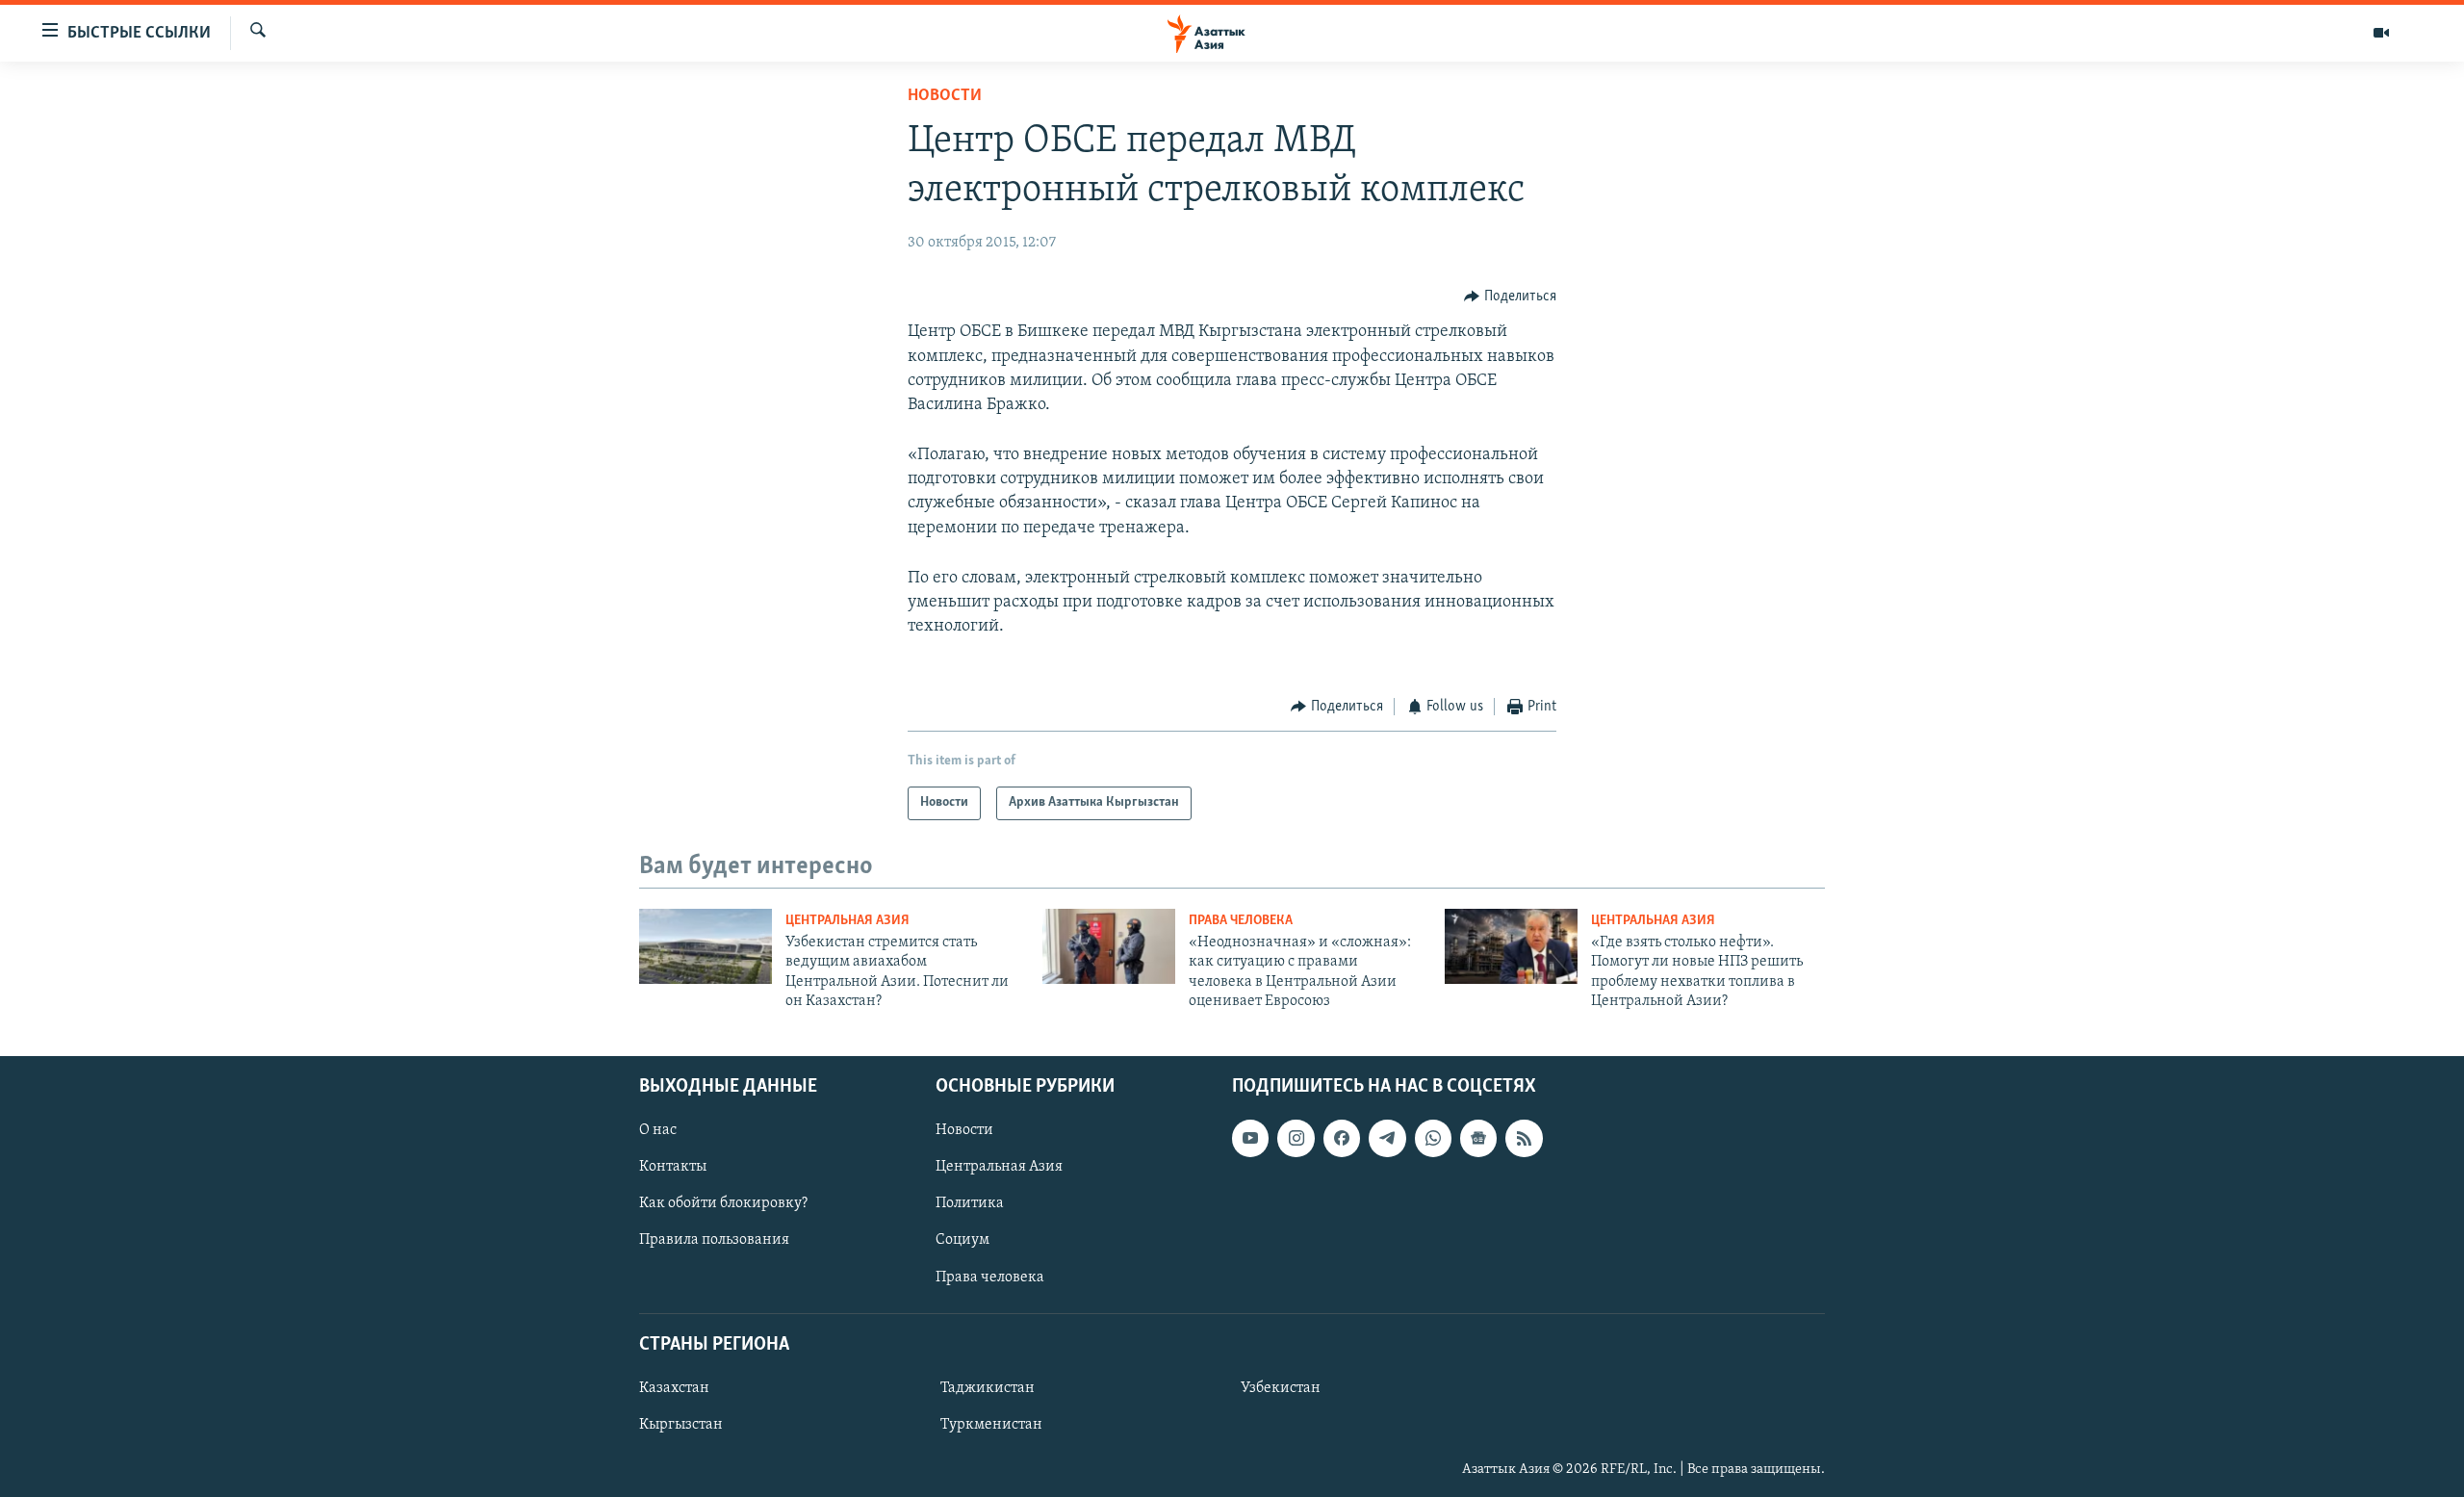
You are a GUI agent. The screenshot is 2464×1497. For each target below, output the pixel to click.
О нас (658, 1130)
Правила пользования (714, 1240)
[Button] (1510, 297)
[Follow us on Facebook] (1342, 1138)
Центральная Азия (847, 921)
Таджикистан (988, 1388)
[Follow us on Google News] (1478, 1138)
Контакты (673, 1167)
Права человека (1241, 921)
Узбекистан (1281, 1388)
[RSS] (1524, 1138)
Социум (962, 1240)
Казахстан (674, 1388)
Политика (970, 1203)
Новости (945, 96)
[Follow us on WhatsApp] (1433, 1138)
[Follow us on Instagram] (1296, 1138)
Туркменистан (991, 1425)
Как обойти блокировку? (723, 1203)
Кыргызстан (681, 1425)
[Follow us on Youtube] (1250, 1138)
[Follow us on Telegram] (1387, 1138)
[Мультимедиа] (2381, 33)
